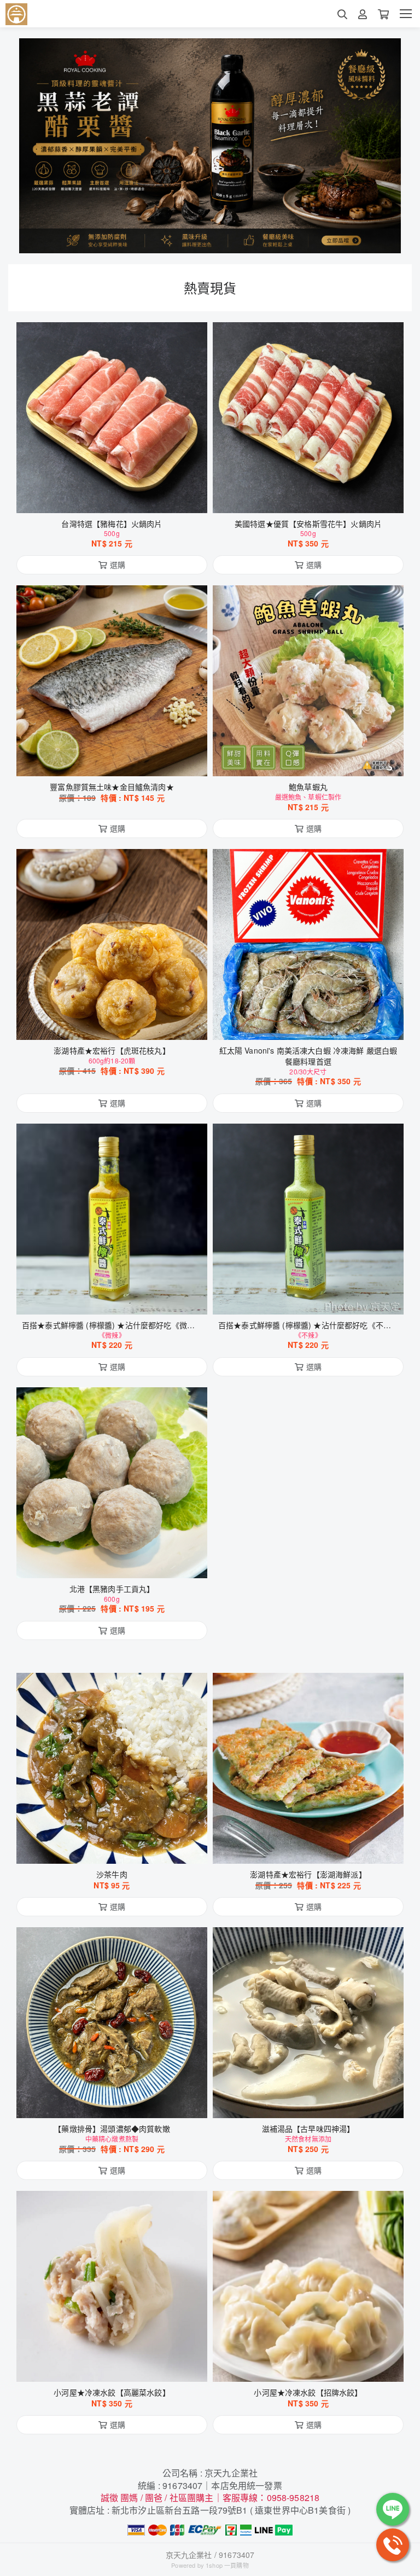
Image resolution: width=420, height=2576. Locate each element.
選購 (118, 498)
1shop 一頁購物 (227, 2565)
